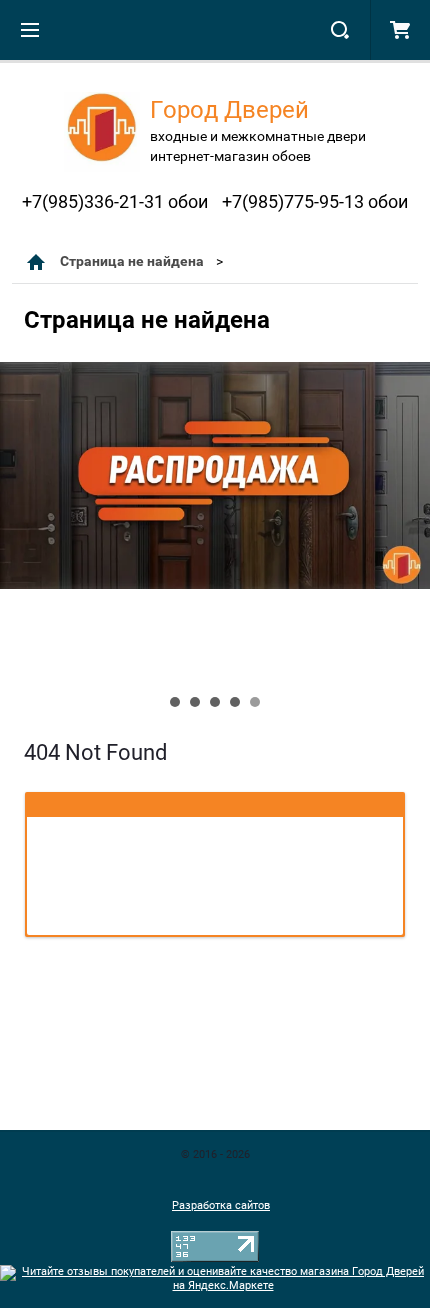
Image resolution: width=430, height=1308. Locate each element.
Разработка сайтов (221, 1205)
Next (16, 541)
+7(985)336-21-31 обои (115, 201)
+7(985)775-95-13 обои (315, 201)
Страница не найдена (132, 261)
